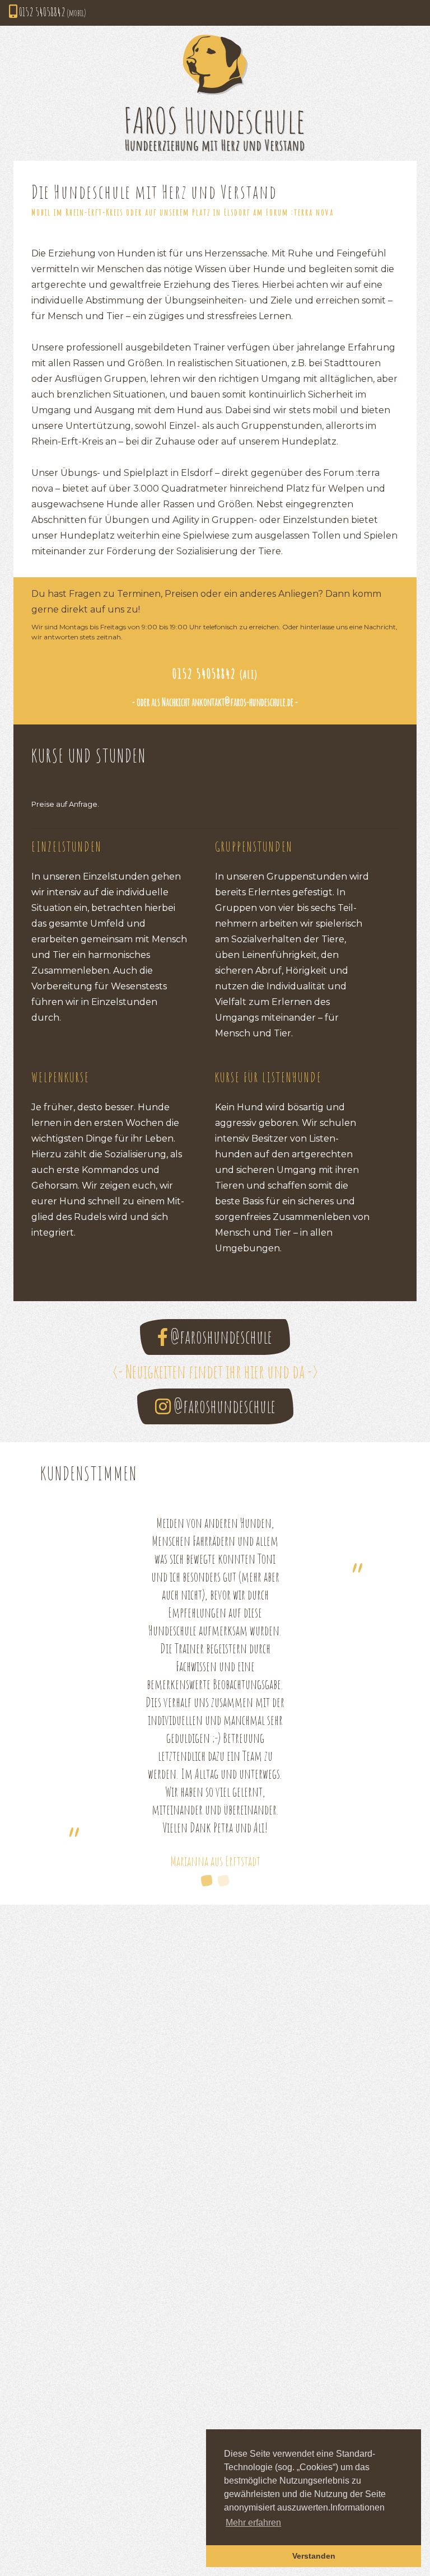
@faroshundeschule (220, 1337)
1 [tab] (207, 1881)
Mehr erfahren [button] (253, 2523)
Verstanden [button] (314, 2556)
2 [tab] (223, 1881)
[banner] (215, 93)
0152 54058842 (52, 12)
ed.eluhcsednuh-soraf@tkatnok (246, 702)
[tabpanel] (215, 1692)
